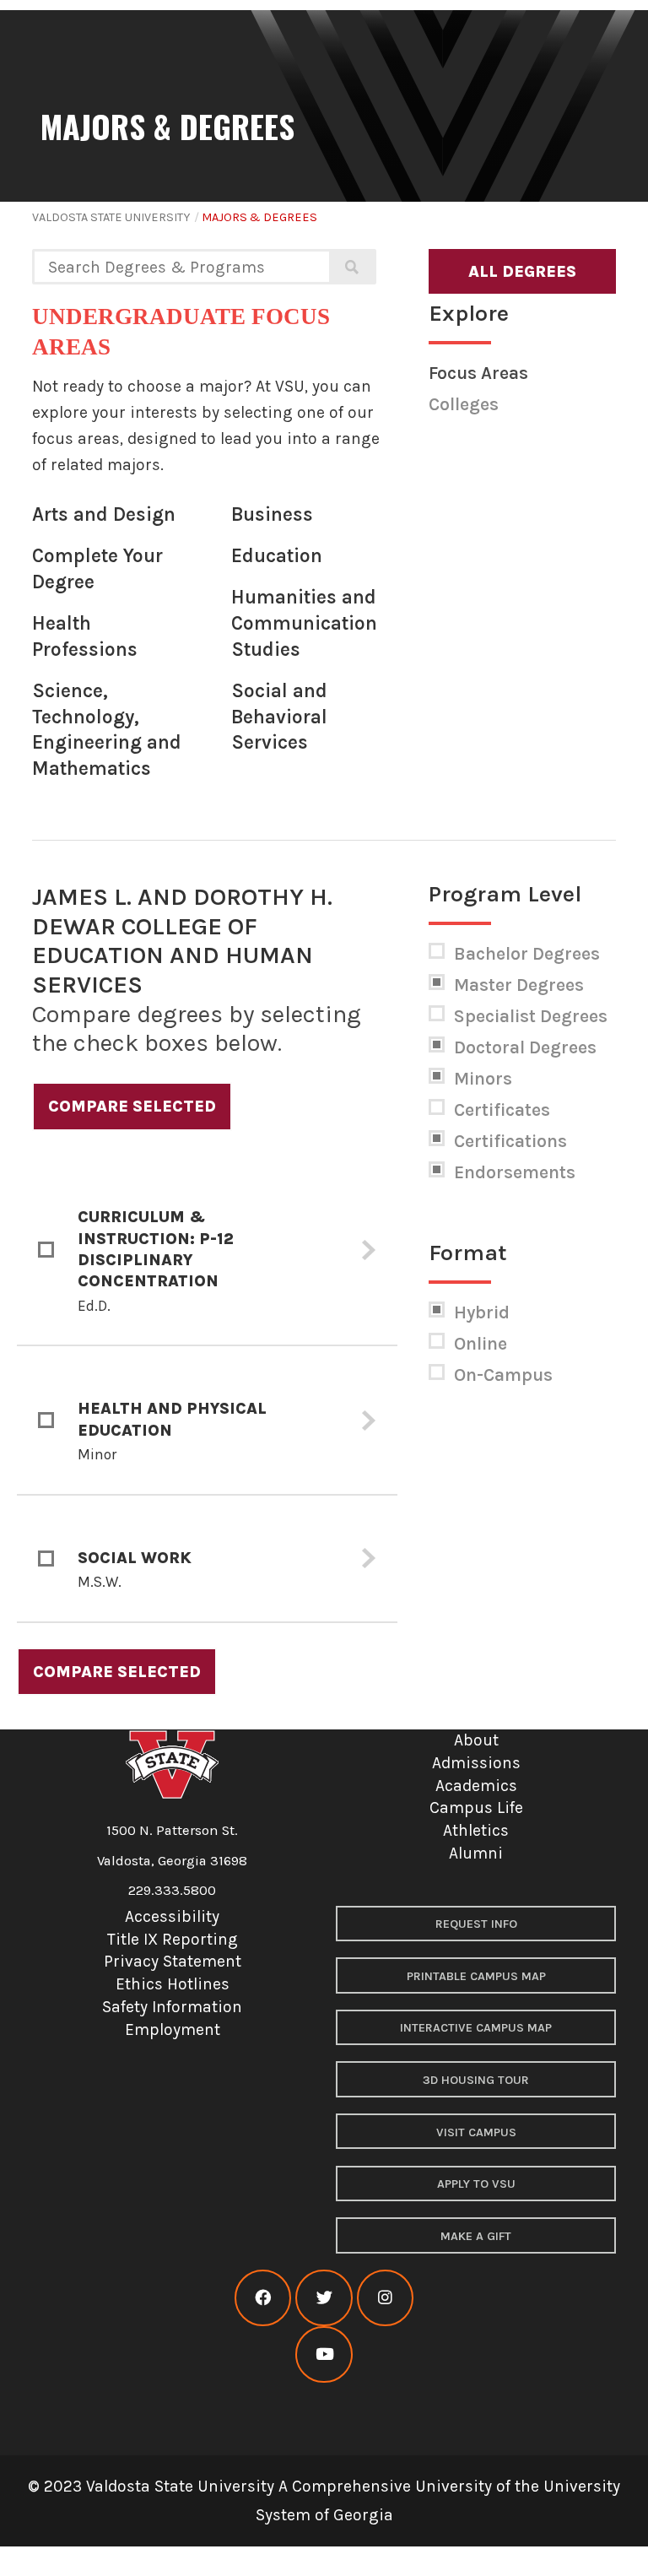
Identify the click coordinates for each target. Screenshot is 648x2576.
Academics (476, 1786)
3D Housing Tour (476, 2080)
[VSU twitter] (324, 2298)
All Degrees (522, 271)
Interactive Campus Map (476, 2028)
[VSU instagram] (385, 2298)
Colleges (464, 404)
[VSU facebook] (263, 2298)
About (476, 1740)
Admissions (476, 1763)
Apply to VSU (476, 2184)
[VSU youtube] (324, 2354)
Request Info (476, 1924)
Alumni (476, 1853)
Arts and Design (104, 514)
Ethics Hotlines (173, 1984)
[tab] (208, 1250)
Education (277, 556)
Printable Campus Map (476, 1976)
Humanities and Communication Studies (304, 623)
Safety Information (172, 2007)
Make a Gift (476, 2236)
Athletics (476, 1830)
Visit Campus (476, 2132)
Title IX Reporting (173, 1939)
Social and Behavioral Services (279, 717)
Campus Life (476, 1808)
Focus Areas (478, 373)
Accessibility (172, 1916)
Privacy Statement (173, 1961)
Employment (173, 2029)
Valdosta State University (111, 217)
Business (272, 514)
